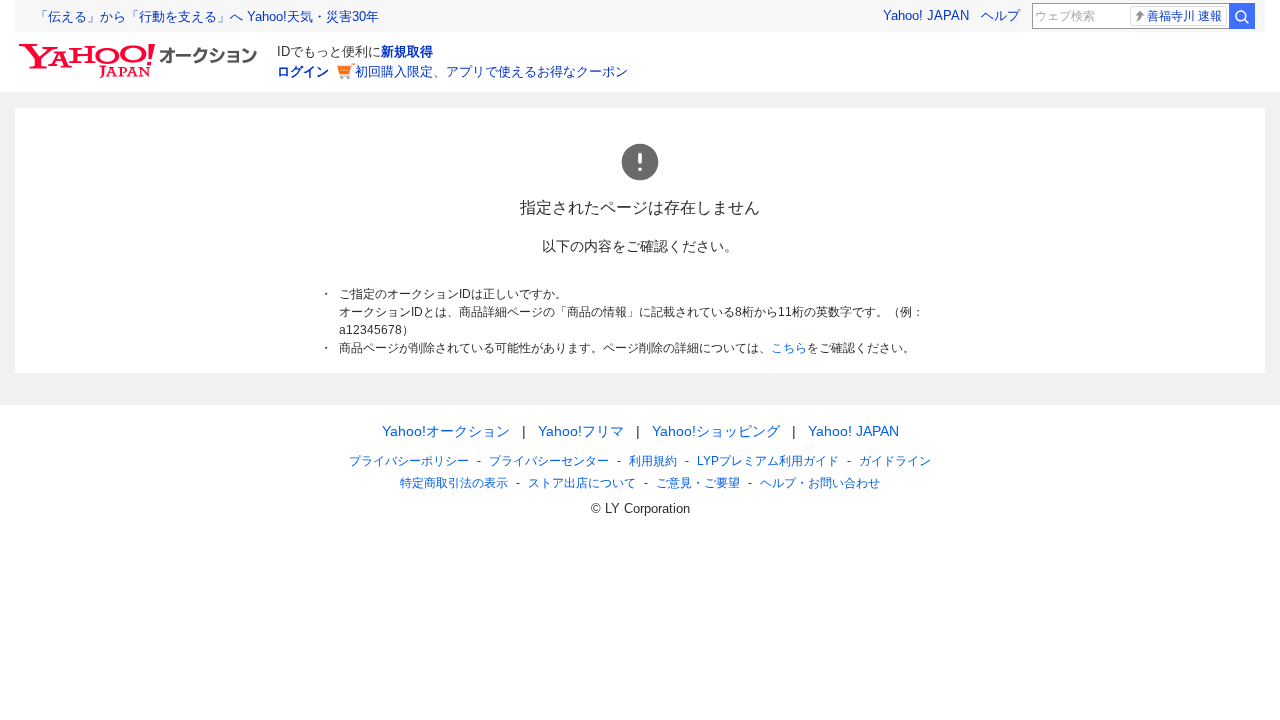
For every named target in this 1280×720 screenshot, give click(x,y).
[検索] (1242, 16)
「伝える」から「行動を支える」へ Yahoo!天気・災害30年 (207, 16)
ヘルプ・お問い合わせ (820, 483)
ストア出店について (582, 483)
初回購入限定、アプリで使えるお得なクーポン (491, 71)
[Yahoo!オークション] (141, 49)
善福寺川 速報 (1184, 16)
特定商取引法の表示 (454, 483)
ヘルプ (1000, 15)
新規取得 (407, 51)
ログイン (303, 71)
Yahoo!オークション (446, 431)
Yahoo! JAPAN (926, 15)
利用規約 (653, 461)
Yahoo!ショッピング (716, 431)
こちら (789, 348)
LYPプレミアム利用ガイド (768, 461)
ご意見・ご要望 (698, 483)
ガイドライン (895, 461)
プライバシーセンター (549, 461)
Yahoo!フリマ (581, 431)
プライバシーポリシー (409, 461)
